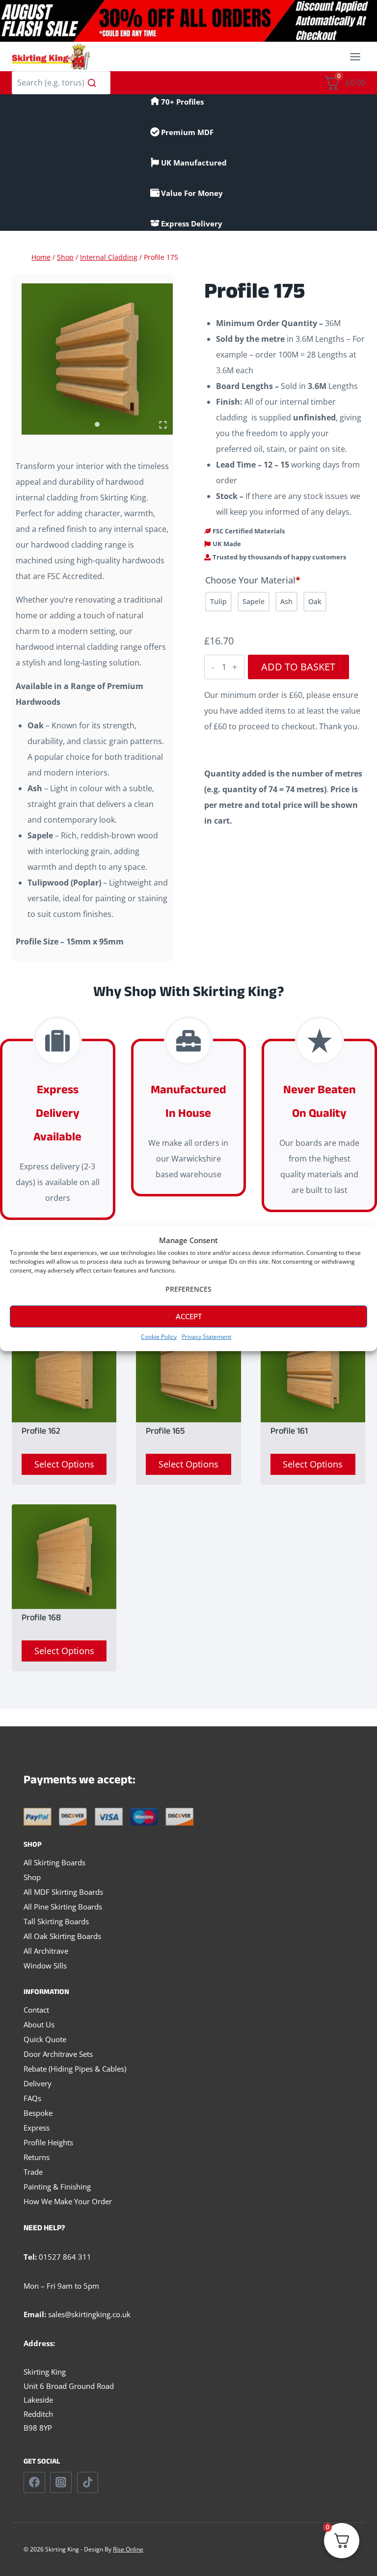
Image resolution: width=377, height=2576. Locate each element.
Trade (33, 2172)
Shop (32, 1877)
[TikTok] (88, 2483)
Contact (36, 2010)
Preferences (188, 1289)
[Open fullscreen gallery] (163, 425)
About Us (39, 2024)
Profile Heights (48, 2142)
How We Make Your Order (68, 2201)
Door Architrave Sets (58, 2054)
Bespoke (38, 2113)
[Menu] (355, 57)
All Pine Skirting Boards (63, 1907)
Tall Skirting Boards (56, 1921)
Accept (189, 1316)
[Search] (92, 83)
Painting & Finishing (57, 2187)
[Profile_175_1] (97, 359)
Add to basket (298, 667)
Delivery (38, 2083)
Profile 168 (41, 1619)
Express (37, 2128)
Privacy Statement (206, 1337)
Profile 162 (41, 1433)
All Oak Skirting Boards (62, 1936)
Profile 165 (165, 1433)
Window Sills (45, 1966)
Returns (37, 2157)
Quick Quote (45, 2039)
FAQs (32, 2098)
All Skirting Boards (54, 1862)
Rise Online (128, 2549)
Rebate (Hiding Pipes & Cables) (75, 2069)
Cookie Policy (159, 1337)
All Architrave (46, 1951)
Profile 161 (289, 1433)
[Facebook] (34, 2483)
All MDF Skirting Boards (63, 1892)
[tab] (97, 424)
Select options (64, 1464)
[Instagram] (61, 2483)
